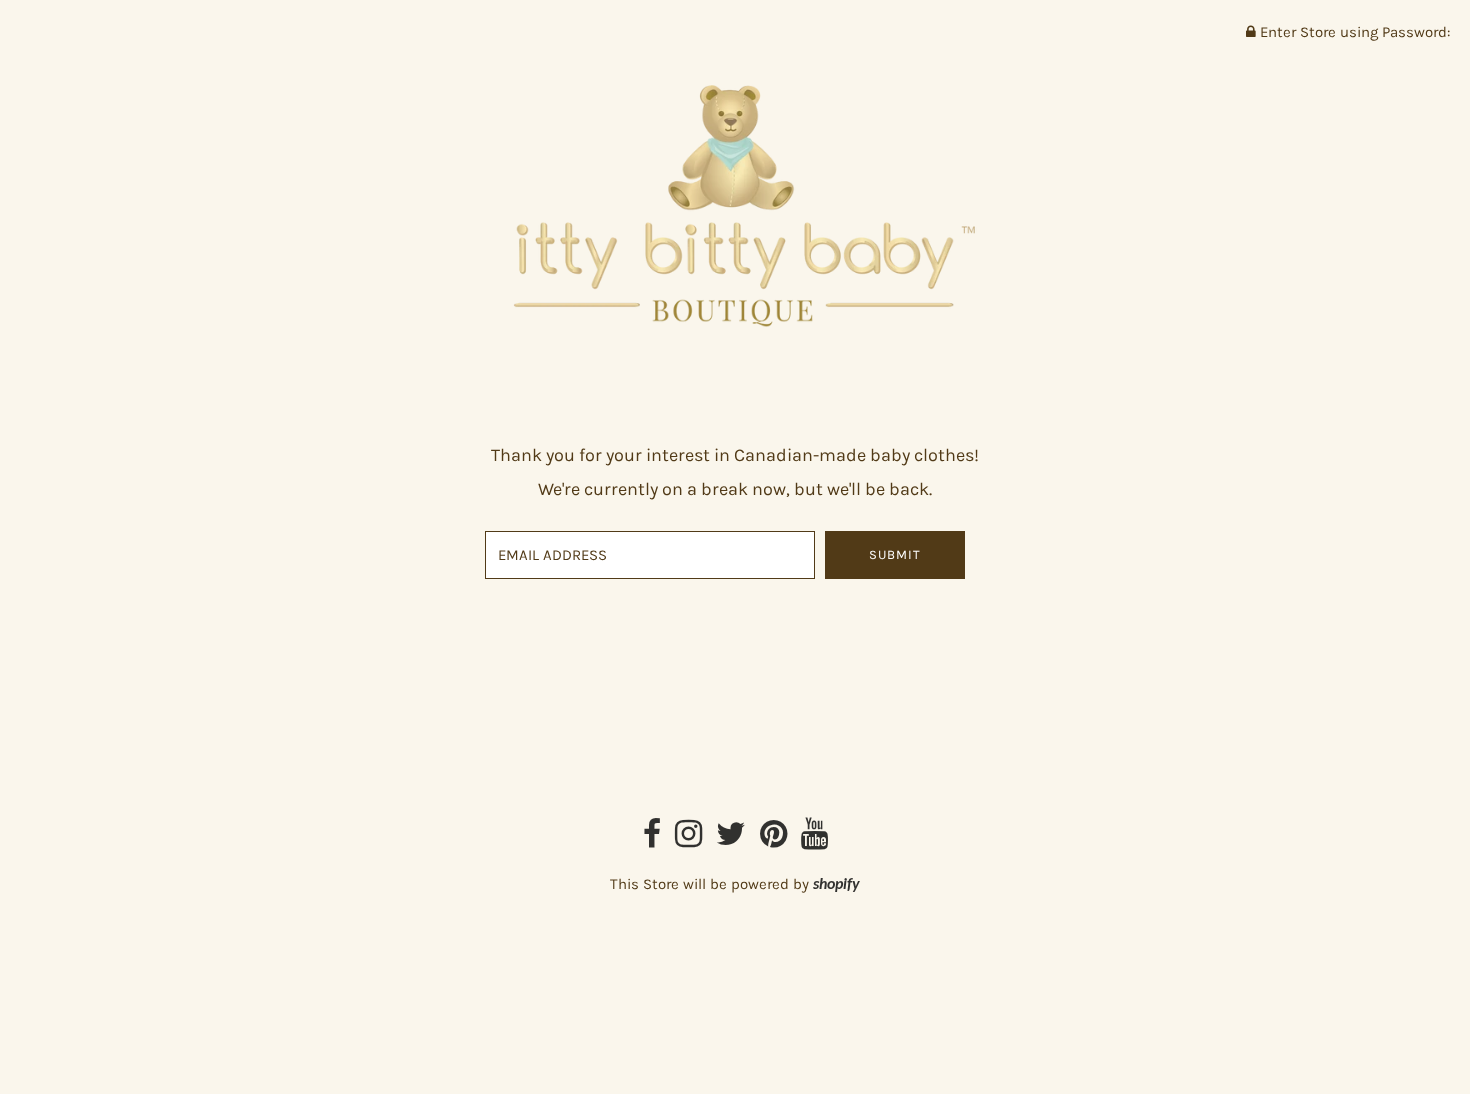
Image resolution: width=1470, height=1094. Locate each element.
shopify (836, 885)
